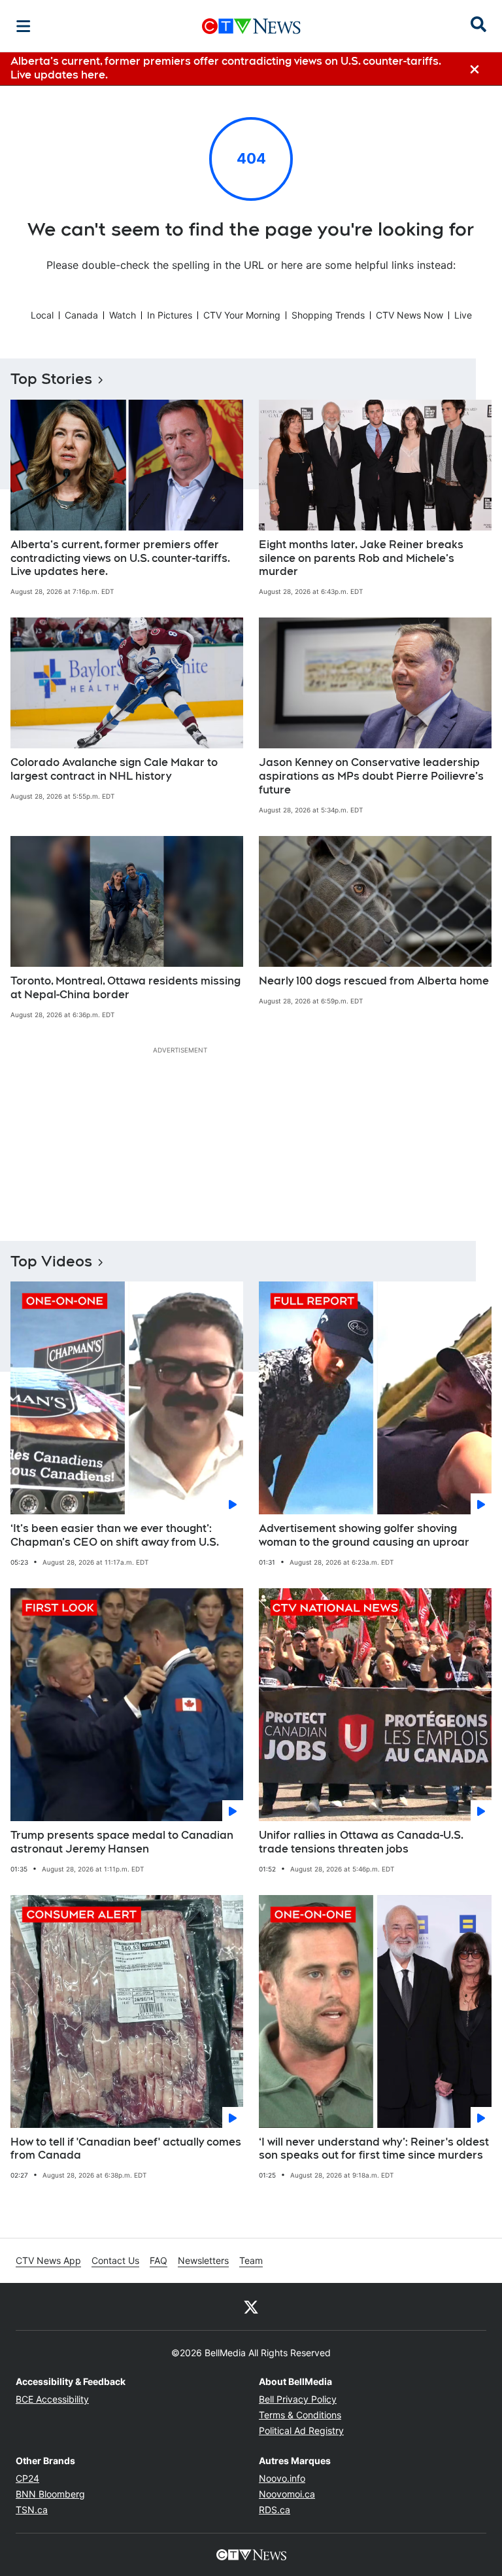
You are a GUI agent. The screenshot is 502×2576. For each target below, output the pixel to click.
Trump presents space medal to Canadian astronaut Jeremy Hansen (122, 1842)
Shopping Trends (328, 315)
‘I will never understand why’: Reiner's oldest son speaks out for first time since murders (374, 2149)
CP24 (27, 2478)
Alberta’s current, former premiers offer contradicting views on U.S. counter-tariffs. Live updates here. (120, 558)
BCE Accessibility (52, 2399)
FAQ (159, 2260)
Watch (123, 315)
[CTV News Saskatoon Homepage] (251, 26)
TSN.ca (32, 2510)
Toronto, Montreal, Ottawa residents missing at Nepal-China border (125, 988)
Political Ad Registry (301, 2430)
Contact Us (115, 2260)
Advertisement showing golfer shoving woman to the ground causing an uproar (364, 1535)
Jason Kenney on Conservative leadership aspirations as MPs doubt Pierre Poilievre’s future (371, 776)
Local (42, 315)
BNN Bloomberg (50, 2494)
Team (251, 2260)
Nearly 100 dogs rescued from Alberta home (374, 981)
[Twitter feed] (251, 2306)
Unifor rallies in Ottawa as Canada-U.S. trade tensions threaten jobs (361, 1842)
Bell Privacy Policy (298, 2399)
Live (463, 315)
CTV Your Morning (242, 315)
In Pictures (170, 315)
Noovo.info (282, 2478)
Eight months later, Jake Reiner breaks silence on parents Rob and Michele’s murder (361, 558)
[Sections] (24, 26)
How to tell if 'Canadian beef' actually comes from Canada (126, 2149)
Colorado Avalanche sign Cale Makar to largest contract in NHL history (114, 769)
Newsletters (203, 2260)
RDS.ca (275, 2510)
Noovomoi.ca (287, 2494)
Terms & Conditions (300, 2415)
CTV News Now (410, 315)
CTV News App (48, 2260)
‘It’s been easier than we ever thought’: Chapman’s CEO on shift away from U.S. (115, 1535)
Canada (81, 315)
